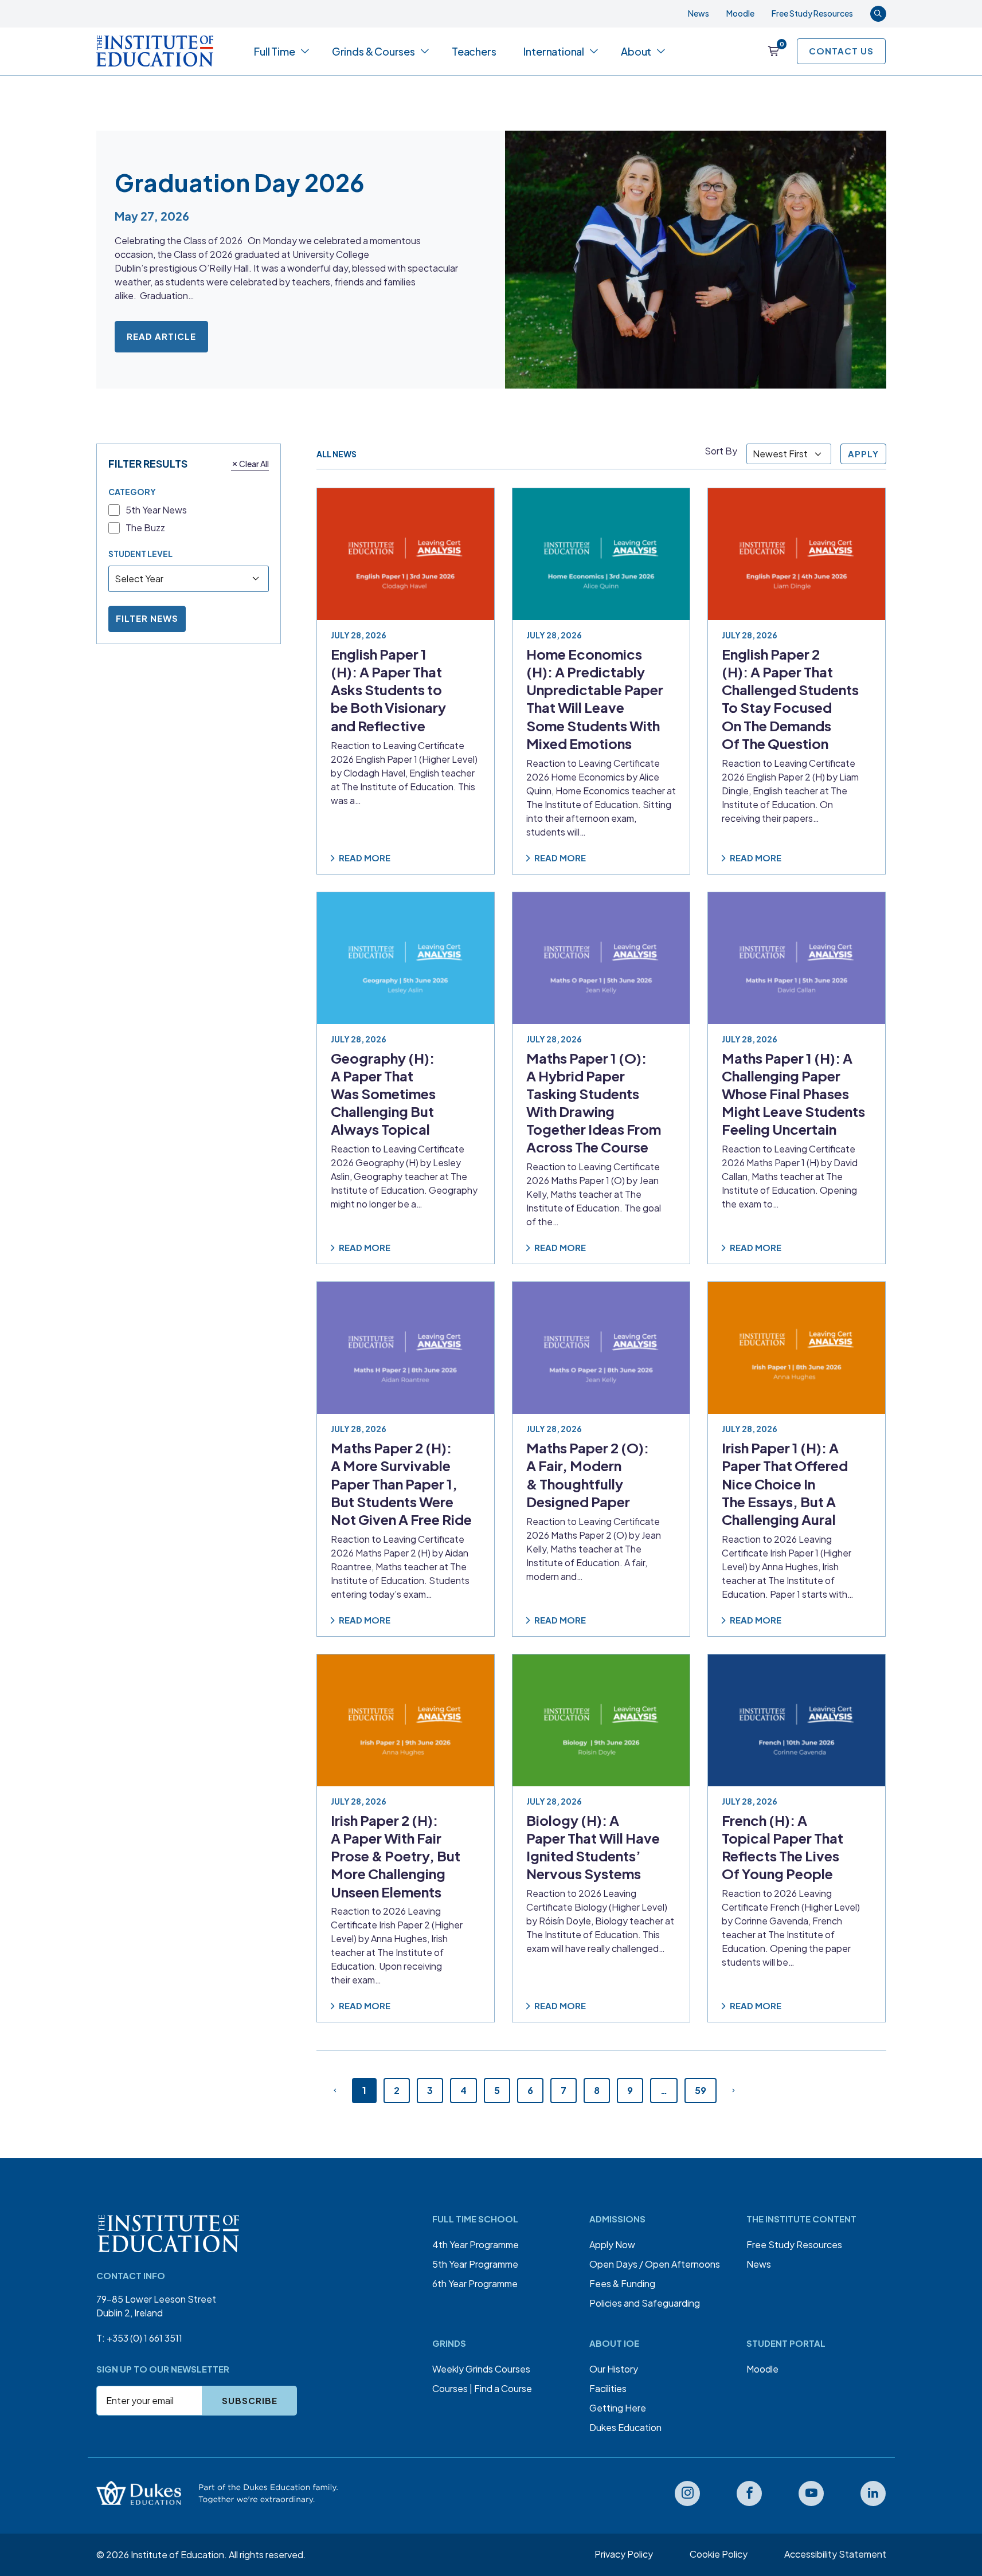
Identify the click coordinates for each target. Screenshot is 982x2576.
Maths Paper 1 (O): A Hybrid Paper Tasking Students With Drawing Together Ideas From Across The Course (594, 1102)
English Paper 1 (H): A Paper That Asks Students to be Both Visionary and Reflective (388, 690)
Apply (863, 454)
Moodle (740, 13)
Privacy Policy (624, 2554)
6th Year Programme (475, 2283)
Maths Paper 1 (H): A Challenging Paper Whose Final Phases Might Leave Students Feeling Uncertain (793, 1093)
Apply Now (612, 2244)
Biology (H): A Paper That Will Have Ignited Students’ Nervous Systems (593, 1847)
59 (701, 2090)
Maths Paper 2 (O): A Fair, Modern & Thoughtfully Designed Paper (588, 1475)
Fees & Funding (622, 2283)
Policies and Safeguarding (645, 2303)
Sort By (721, 451)
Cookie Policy (719, 2554)
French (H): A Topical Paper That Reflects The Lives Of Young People (783, 1847)
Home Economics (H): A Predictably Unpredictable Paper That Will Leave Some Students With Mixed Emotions (595, 699)
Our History (614, 2369)
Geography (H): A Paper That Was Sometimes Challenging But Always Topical (383, 1093)
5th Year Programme (475, 2264)
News (699, 13)
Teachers (474, 51)
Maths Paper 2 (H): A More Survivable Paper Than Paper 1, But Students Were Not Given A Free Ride (401, 1483)
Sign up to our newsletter (163, 2369)
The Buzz (145, 528)
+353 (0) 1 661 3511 (144, 2338)
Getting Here (618, 2408)
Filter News (147, 618)
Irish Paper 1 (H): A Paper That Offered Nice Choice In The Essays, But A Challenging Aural (785, 1483)
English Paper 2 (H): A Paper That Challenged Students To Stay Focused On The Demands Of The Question (790, 699)
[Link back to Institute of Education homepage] (155, 51)
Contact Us (841, 51)
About (636, 51)
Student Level (140, 553)
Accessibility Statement (835, 2554)
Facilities (608, 2388)
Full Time (274, 51)
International (554, 51)
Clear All (254, 463)
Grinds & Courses (373, 51)
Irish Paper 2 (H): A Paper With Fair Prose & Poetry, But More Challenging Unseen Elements (396, 1856)
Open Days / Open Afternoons (655, 2264)
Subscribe (250, 2400)
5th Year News (156, 510)
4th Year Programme (476, 2244)
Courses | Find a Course (482, 2388)
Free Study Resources (812, 13)
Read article (161, 336)
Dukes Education (625, 2427)
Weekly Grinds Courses (481, 2369)
